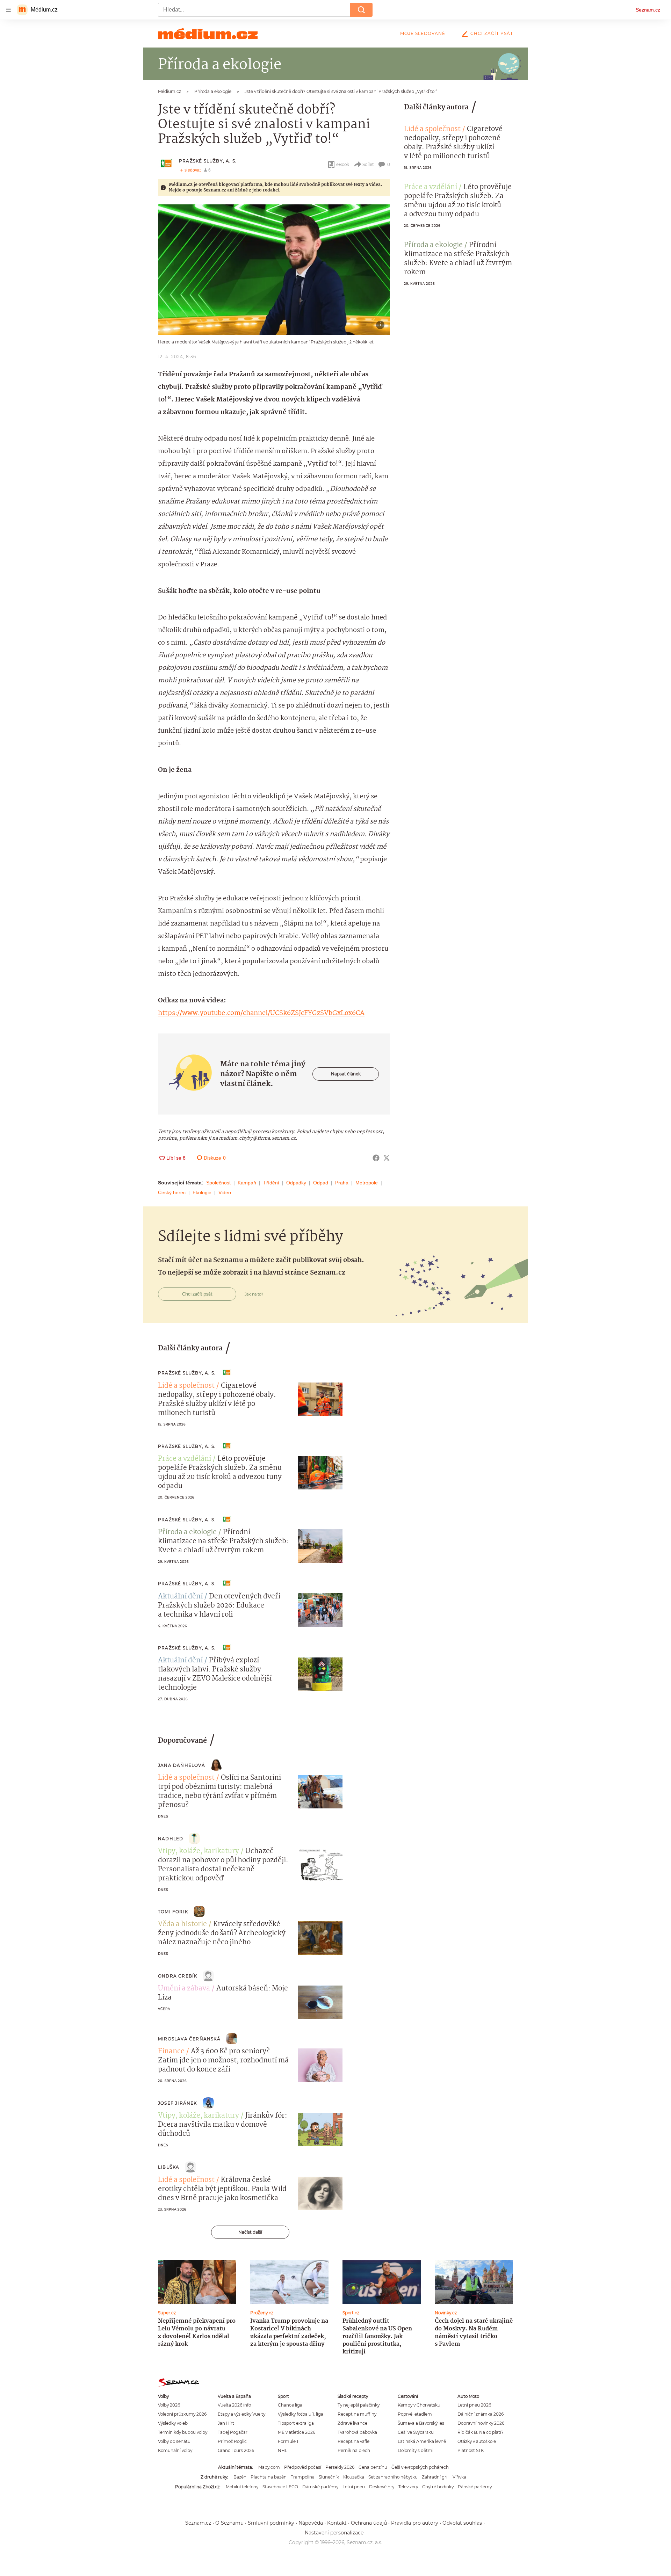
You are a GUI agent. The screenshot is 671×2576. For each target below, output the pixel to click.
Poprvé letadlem (415, 2414)
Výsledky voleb (173, 2423)
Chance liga (290, 2405)
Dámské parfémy (320, 2487)
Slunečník (329, 2477)
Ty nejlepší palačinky (359, 2405)
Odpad (321, 1183)
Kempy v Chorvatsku (419, 2405)
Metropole (367, 1183)
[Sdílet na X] (387, 1158)
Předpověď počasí (303, 2467)
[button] (274, 270)
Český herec (172, 1192)
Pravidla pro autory (415, 2523)
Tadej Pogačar (233, 2432)
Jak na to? (254, 1294)
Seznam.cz (648, 10)
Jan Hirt (226, 2423)
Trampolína (303, 2477)
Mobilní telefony (242, 2487)
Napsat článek (346, 1074)
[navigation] (8, 10)
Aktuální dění (180, 1597)
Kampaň (247, 1183)
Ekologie (202, 1192)
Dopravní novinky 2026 (481, 2423)
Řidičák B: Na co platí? (481, 2432)
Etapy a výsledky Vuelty (241, 2414)
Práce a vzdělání (431, 187)
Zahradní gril (435, 2477)
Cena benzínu (373, 2467)
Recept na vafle (353, 2441)
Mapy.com (269, 2467)
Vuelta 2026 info (234, 2405)
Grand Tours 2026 (236, 2450)
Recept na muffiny (357, 2414)
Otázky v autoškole (477, 2441)
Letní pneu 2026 (474, 2405)
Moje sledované (423, 33)
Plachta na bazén (269, 2477)
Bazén (240, 2477)
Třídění (271, 1183)
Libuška (169, 2167)
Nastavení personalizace (334, 2533)
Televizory (408, 2487)
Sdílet (368, 164)
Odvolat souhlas (462, 2523)
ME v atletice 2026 (297, 2432)
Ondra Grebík (178, 1976)
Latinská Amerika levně (422, 2441)
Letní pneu (354, 2487)
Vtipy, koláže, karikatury (199, 1851)
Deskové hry (382, 2487)
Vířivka (459, 2477)
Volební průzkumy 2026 (182, 2414)
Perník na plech (354, 2450)
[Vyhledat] (361, 10)
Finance (171, 2052)
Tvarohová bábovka (357, 2432)
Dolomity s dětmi (416, 2450)
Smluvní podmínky (271, 2523)
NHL (283, 2450)
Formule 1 (288, 2441)
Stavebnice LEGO (280, 2487)
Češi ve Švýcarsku (416, 2432)
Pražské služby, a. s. (208, 161)
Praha (342, 1183)
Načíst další (250, 2232)
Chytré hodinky (438, 2487)
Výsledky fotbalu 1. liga (301, 2414)
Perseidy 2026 (340, 2467)
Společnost (218, 1183)
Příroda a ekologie (433, 245)
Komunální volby (175, 2450)
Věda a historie (182, 1924)
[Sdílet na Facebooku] (376, 1158)
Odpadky (296, 1183)
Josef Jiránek (178, 2103)
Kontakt (337, 2523)
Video (225, 1192)
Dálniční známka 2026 (481, 2414)
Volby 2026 (169, 2405)
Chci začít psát (492, 33)
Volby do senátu (174, 2441)
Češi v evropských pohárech (420, 2467)
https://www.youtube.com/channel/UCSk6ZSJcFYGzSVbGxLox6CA (261, 1013)
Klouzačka (354, 2477)
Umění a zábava (184, 1989)
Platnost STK (471, 2450)
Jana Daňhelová (182, 1765)
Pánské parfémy (475, 2487)
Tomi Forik (173, 1912)
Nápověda (311, 2523)
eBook (343, 164)
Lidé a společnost (432, 129)
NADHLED (171, 1839)
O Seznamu (229, 2523)
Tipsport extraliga (296, 2423)
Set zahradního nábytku (393, 2477)
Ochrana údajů (369, 2523)
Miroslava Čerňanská (189, 2039)
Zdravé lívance (352, 2423)
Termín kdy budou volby (183, 2432)
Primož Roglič (232, 2441)
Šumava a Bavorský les (421, 2423)
